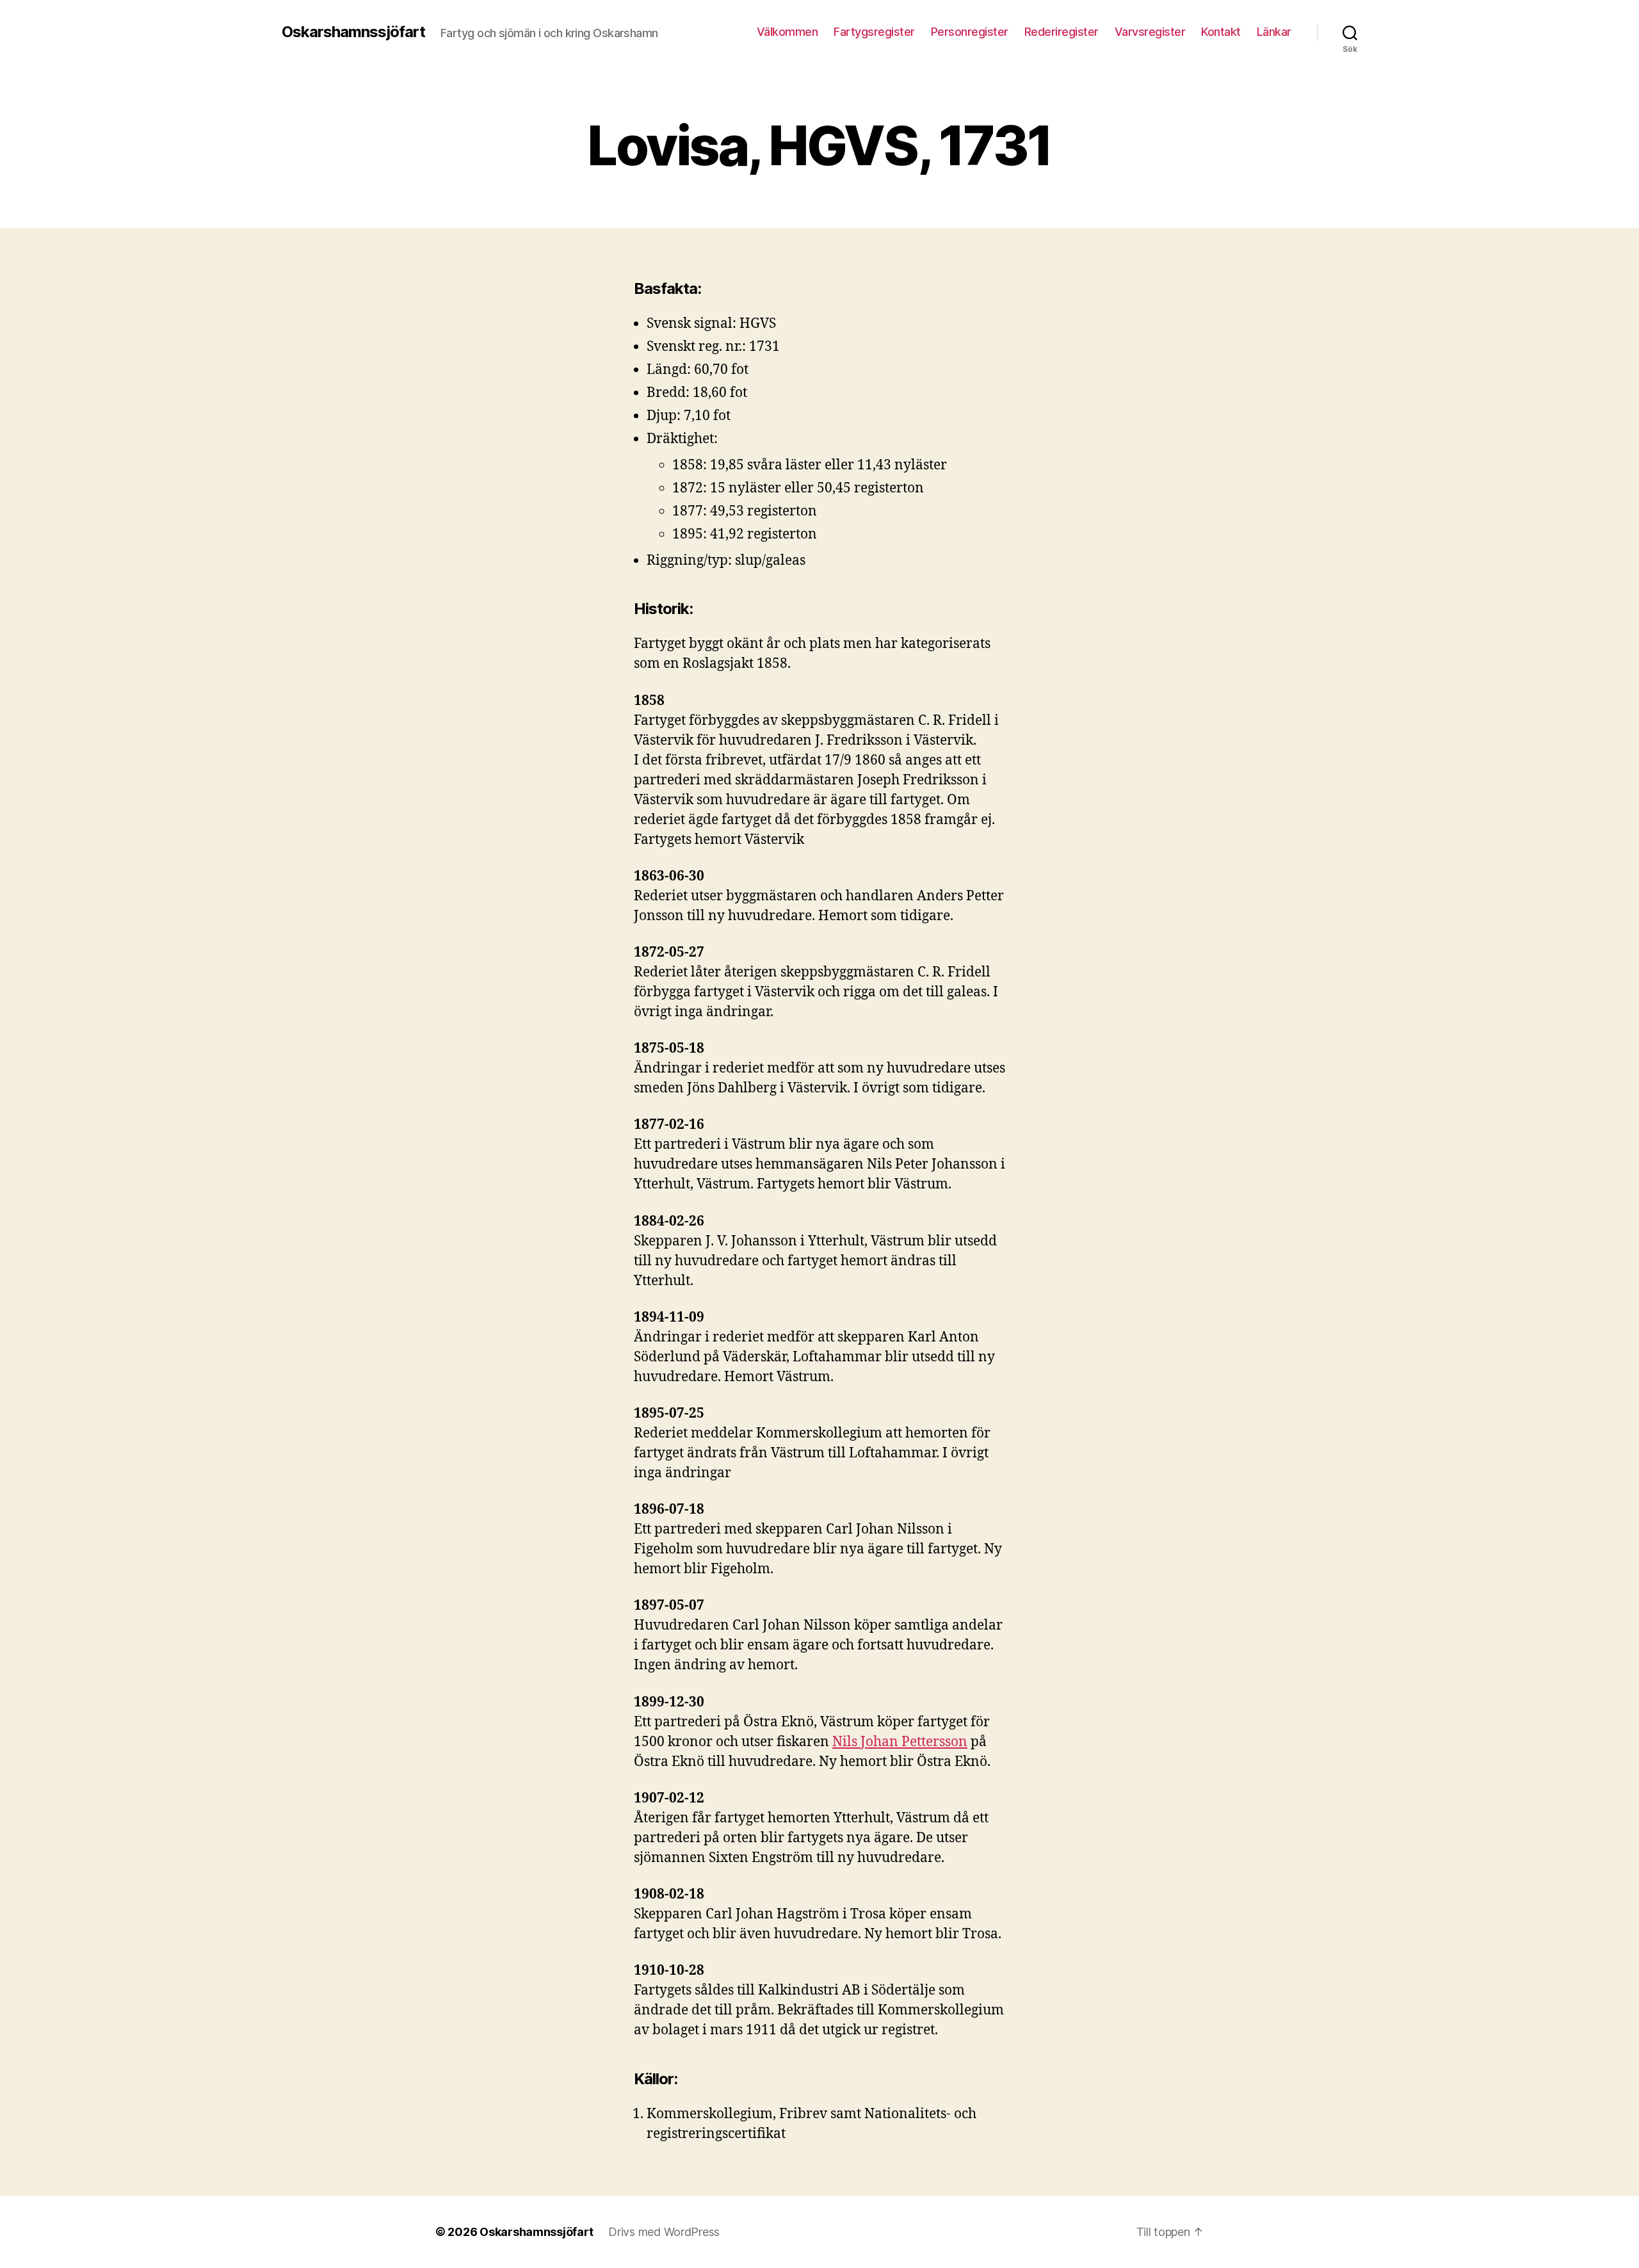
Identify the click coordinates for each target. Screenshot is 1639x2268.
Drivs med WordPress (664, 2232)
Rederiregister (1062, 32)
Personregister (970, 32)
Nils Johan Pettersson (900, 1742)
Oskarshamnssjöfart (353, 32)
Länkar (1274, 32)
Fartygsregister (874, 32)
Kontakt (1221, 32)
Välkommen (787, 32)
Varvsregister (1150, 32)
